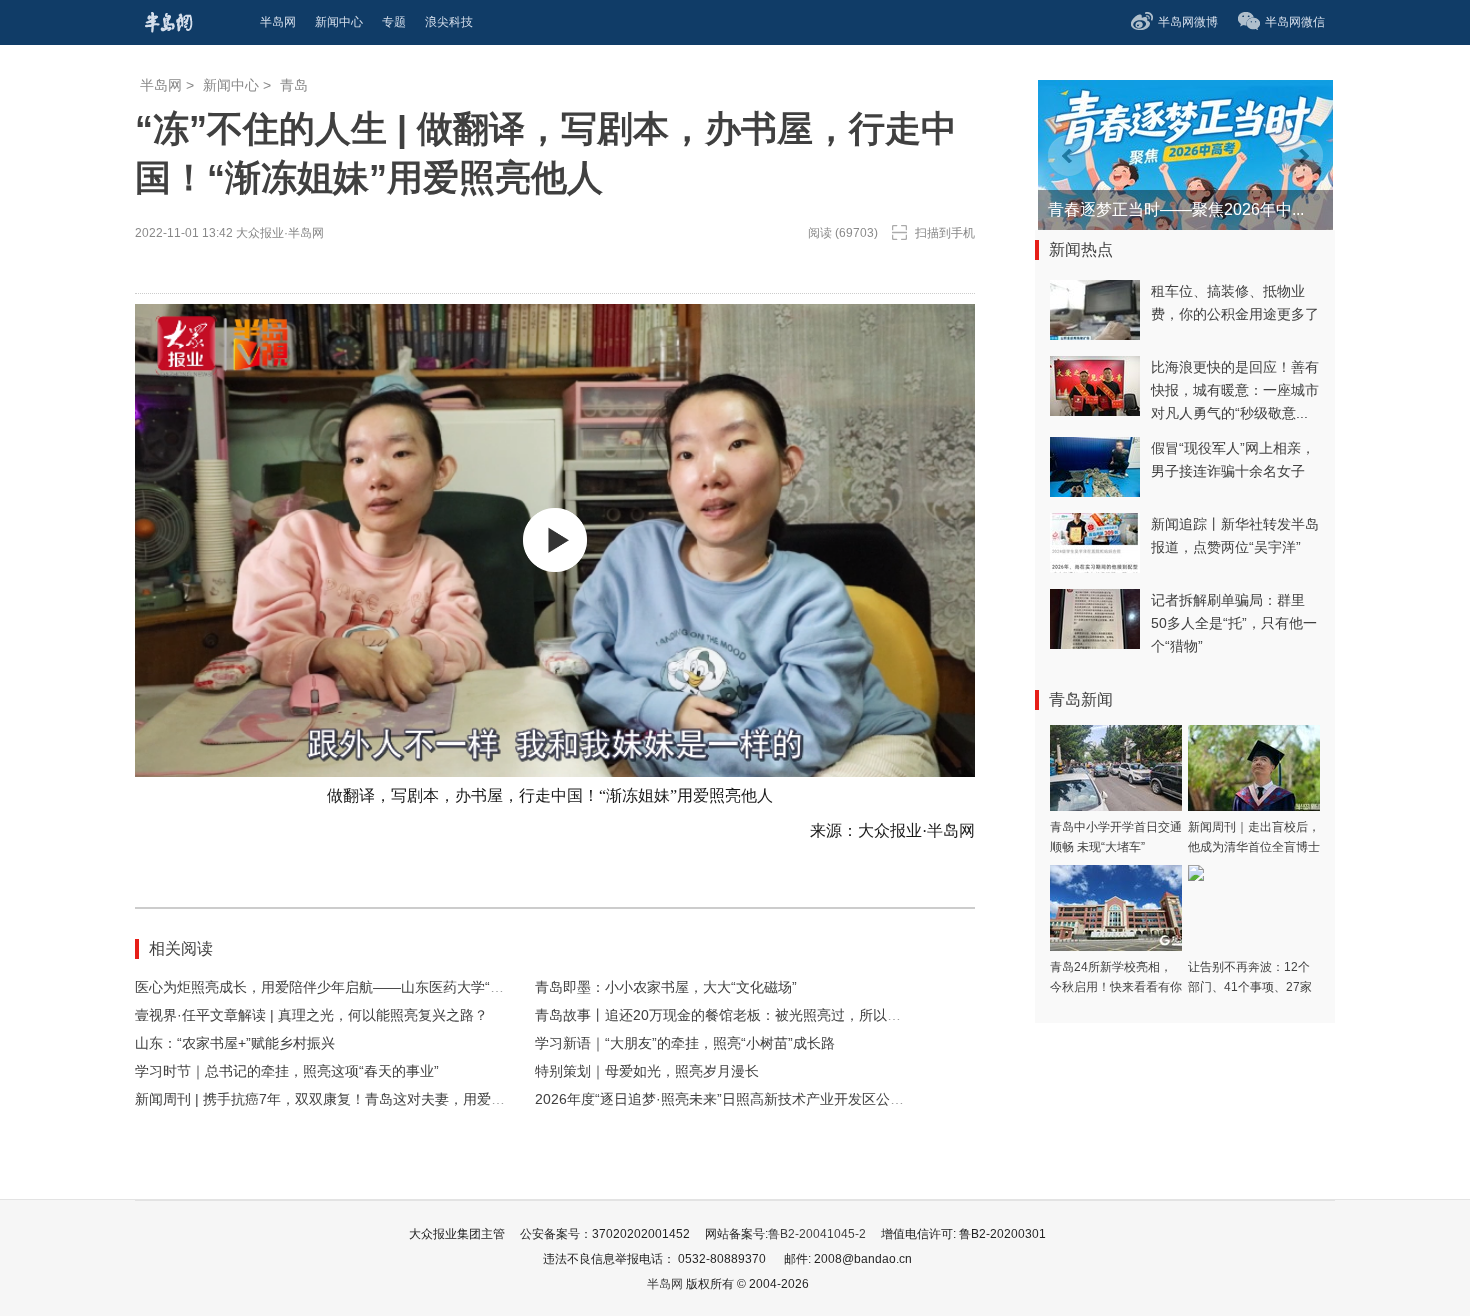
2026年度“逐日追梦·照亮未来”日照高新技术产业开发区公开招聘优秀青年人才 (775, 1099)
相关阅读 (181, 948)
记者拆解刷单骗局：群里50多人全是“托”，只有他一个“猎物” (1234, 623)
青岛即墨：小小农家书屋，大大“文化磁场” (666, 987)
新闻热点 (1081, 249)
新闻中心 (231, 85)
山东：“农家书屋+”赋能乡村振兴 (235, 1043)
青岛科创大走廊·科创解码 (1138, 209)
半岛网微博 (1188, 22)
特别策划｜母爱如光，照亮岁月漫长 (647, 1071)
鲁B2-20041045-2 (817, 1234)
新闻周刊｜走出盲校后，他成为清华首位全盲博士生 (1254, 847)
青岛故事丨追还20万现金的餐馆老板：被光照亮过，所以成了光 (732, 1015)
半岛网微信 (1295, 22)
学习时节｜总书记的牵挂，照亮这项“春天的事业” (287, 1071)
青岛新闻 (1081, 699)
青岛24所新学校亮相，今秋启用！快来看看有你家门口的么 (1116, 987)
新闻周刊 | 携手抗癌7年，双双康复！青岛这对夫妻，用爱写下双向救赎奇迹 (369, 1099)
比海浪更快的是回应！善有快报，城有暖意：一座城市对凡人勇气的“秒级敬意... (1235, 390)
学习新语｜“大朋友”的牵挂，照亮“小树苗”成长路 (685, 1043)
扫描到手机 (945, 233)
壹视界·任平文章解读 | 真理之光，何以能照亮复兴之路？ (311, 1015)
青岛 (294, 85)
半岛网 (161, 85)
